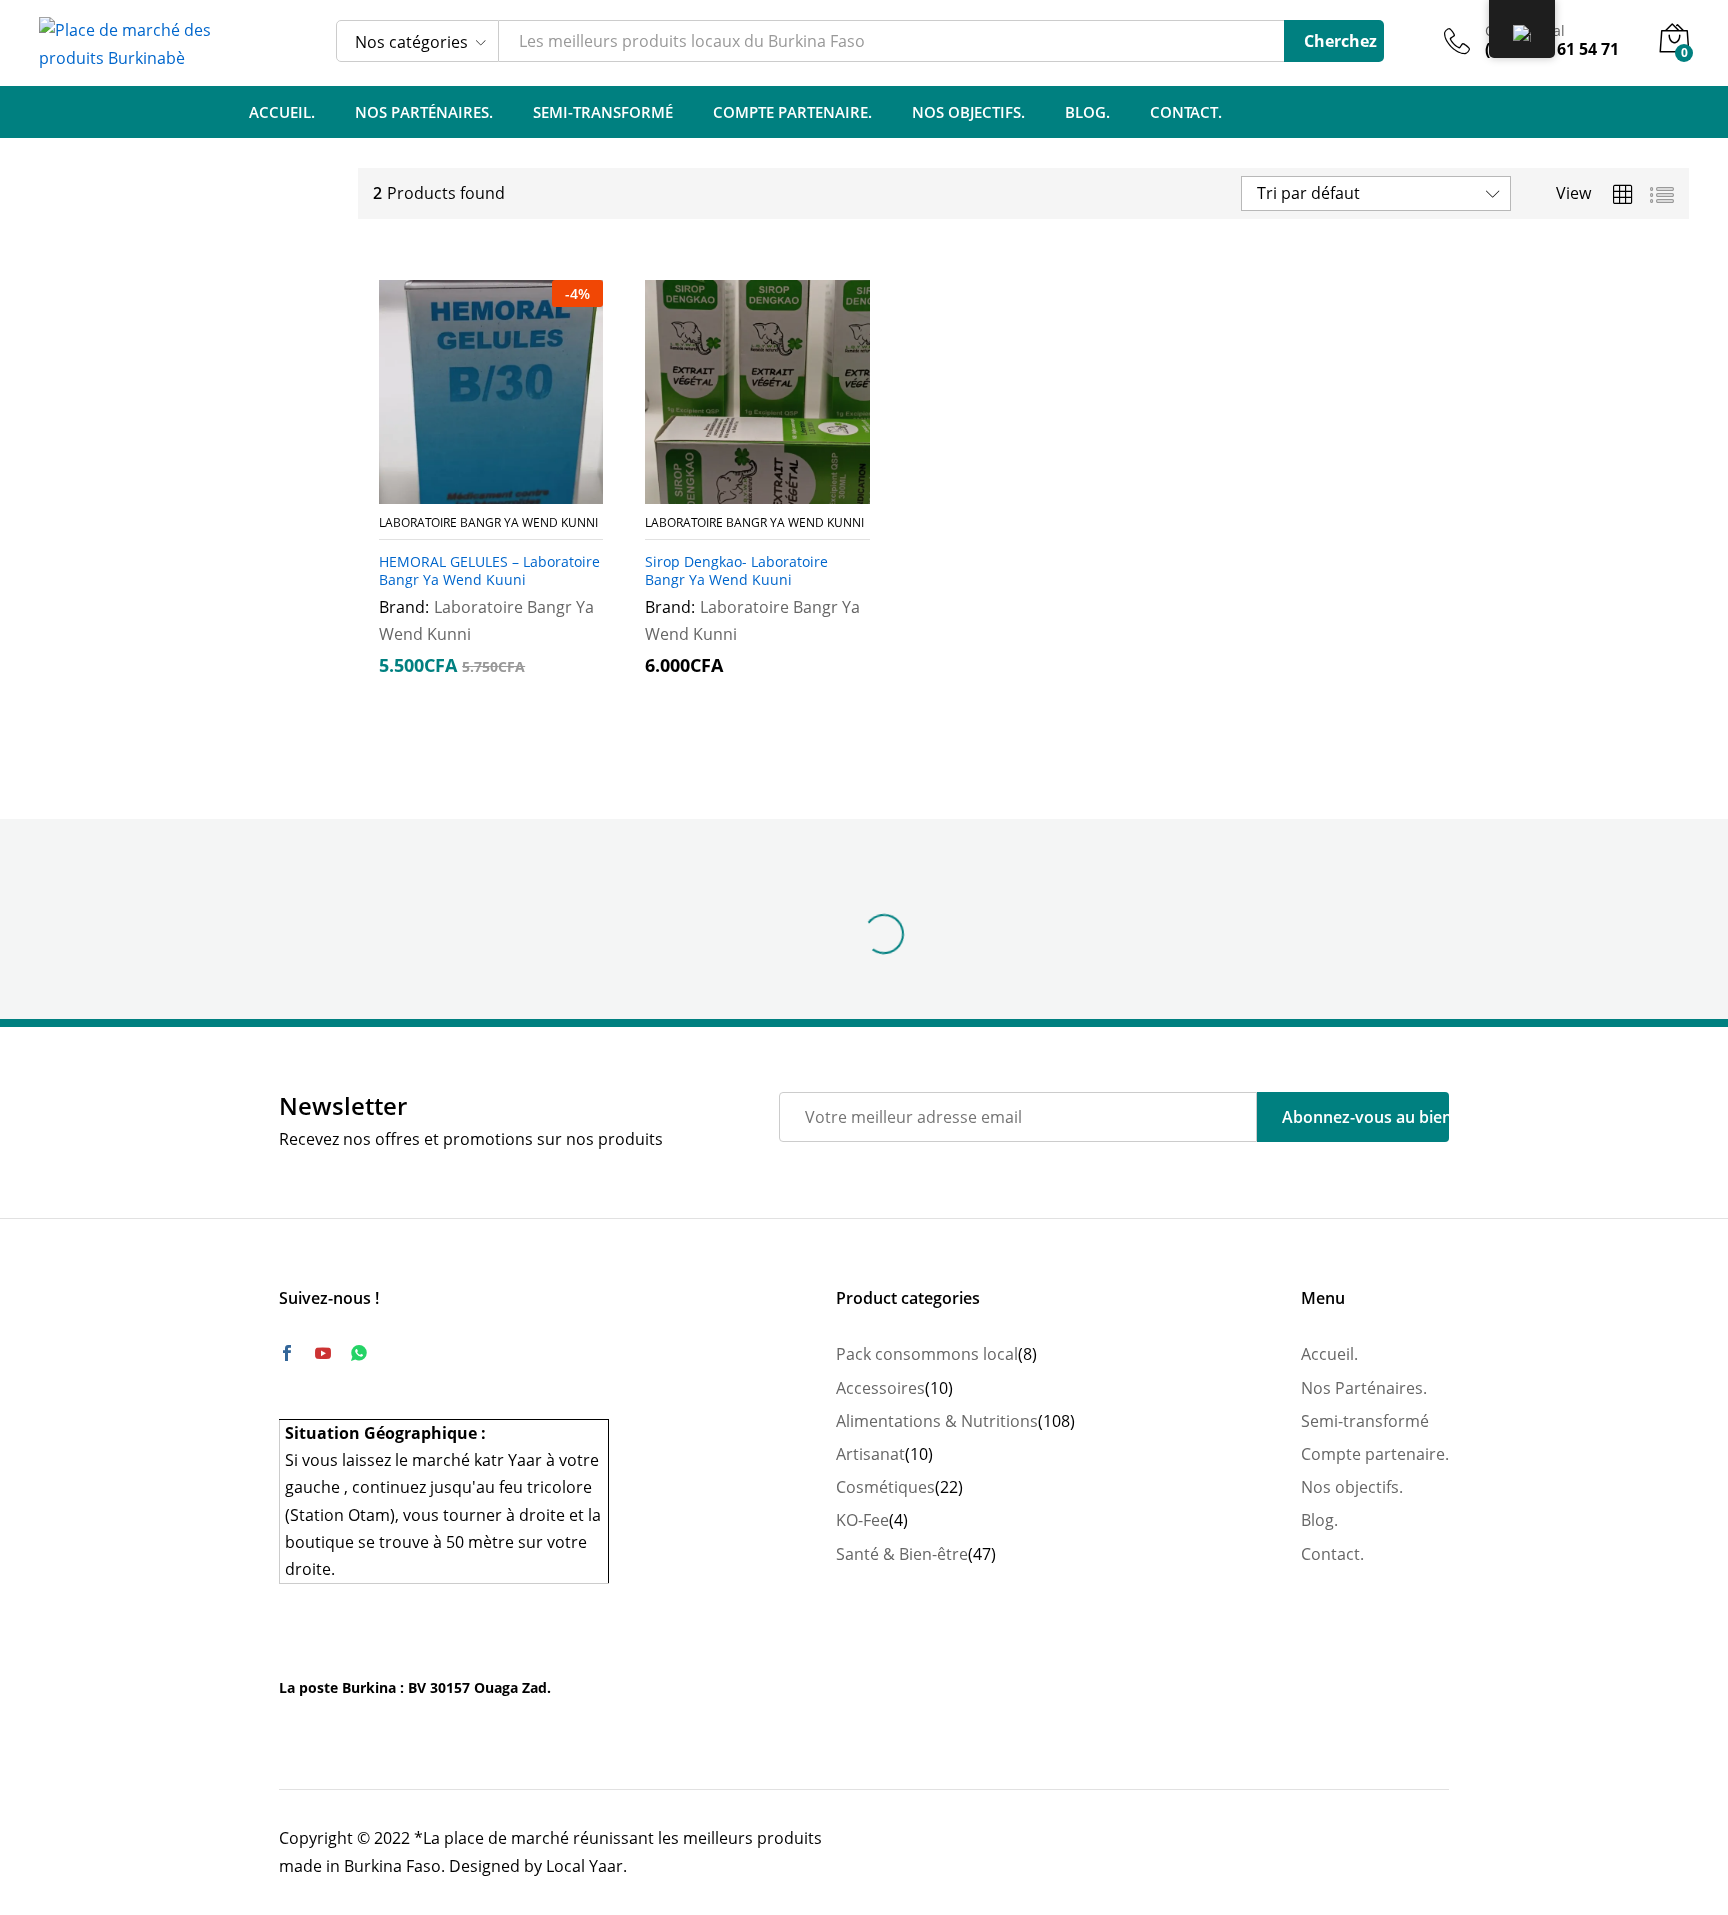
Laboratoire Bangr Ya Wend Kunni (488, 522)
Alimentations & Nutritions (937, 1421)
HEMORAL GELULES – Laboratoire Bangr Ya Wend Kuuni (489, 571)
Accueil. (282, 112)
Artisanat (870, 1454)
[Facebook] (287, 1354)
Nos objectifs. (968, 112)
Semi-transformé (603, 112)
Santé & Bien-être (902, 1554)
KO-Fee (862, 1520)
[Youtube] (323, 1354)
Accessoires (880, 1388)
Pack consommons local (927, 1354)
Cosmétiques (885, 1487)
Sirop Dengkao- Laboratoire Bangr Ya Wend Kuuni (736, 571)
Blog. (1087, 112)
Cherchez (1340, 41)
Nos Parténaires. (424, 112)
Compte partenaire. (792, 112)
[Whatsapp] (359, 1353)
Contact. (1186, 112)
